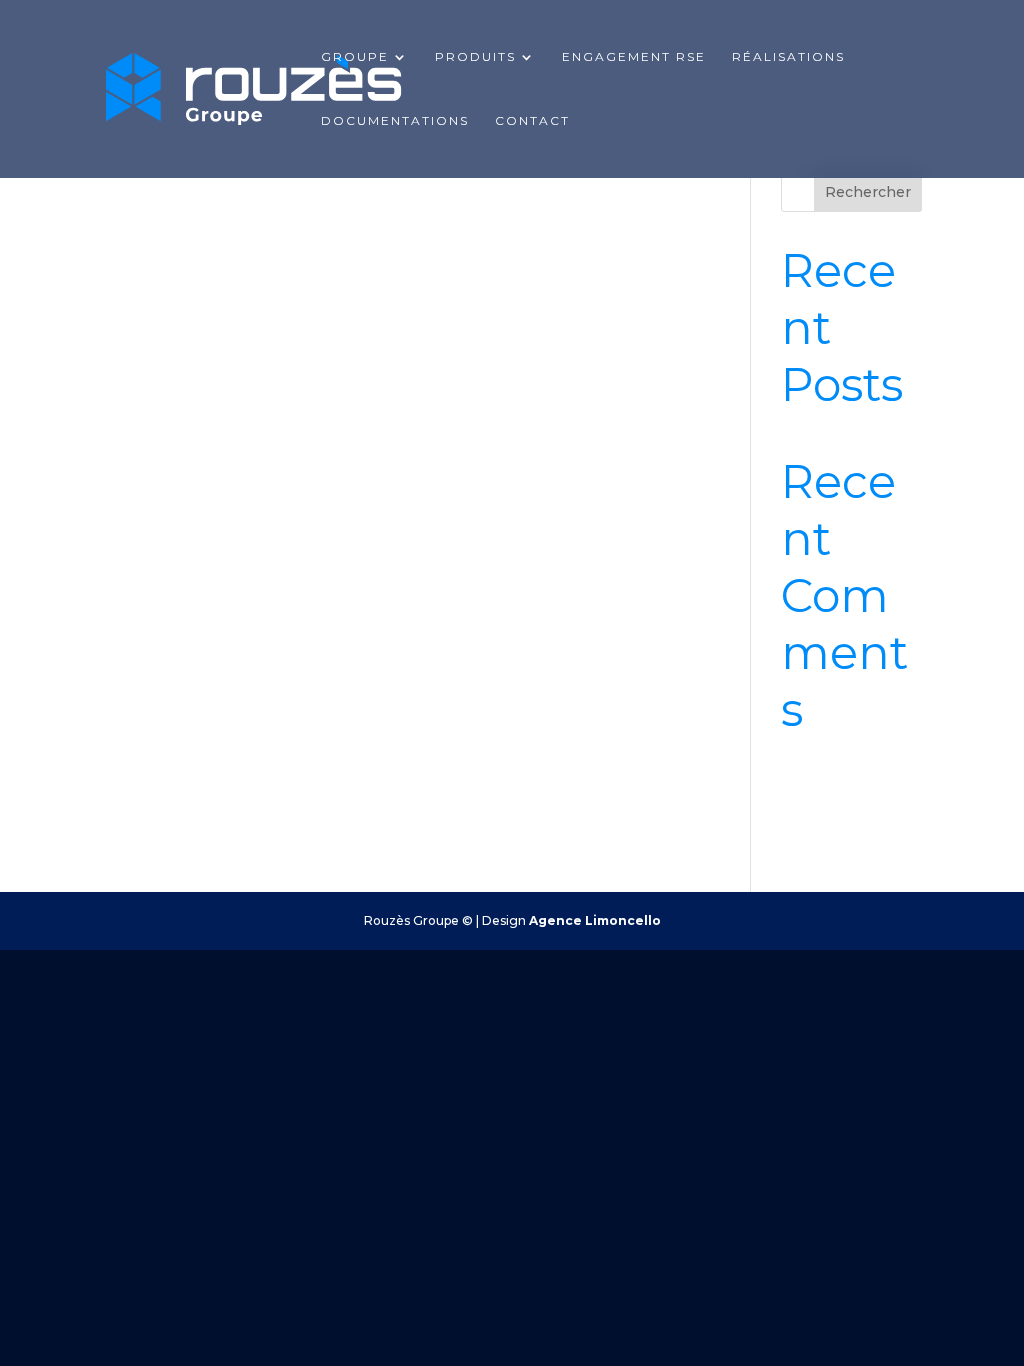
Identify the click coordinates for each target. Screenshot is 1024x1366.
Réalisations (788, 57)
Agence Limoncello (595, 920)
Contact (532, 121)
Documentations (395, 121)
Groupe (355, 57)
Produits (475, 57)
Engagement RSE (634, 57)
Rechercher (868, 192)
